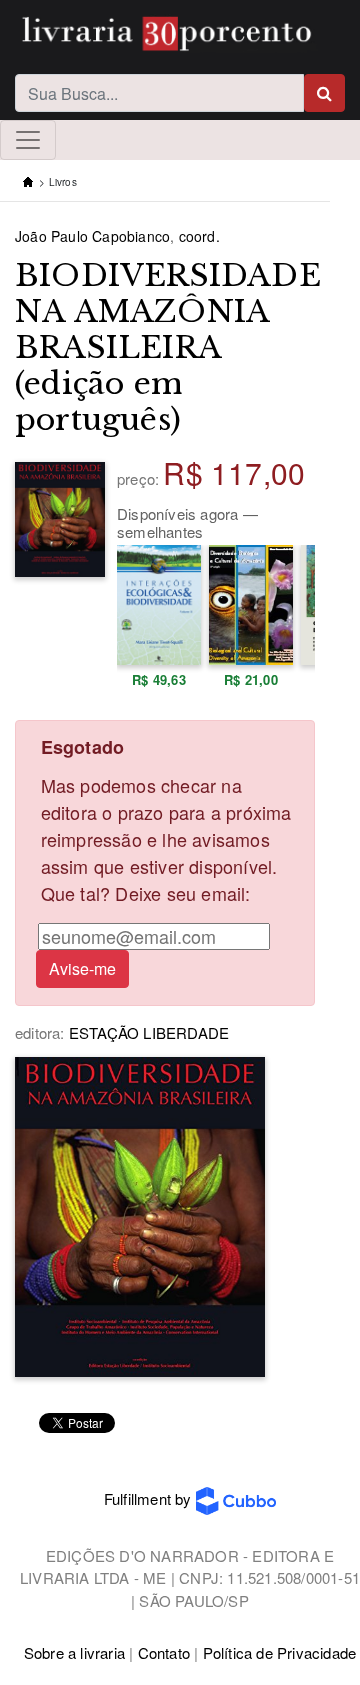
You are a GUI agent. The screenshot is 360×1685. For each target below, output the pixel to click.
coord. (199, 236)
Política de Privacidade (280, 1652)
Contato (164, 1652)
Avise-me (82, 968)
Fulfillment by (150, 1498)
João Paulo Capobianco (92, 236)
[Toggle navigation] (28, 140)
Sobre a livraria (74, 1652)
